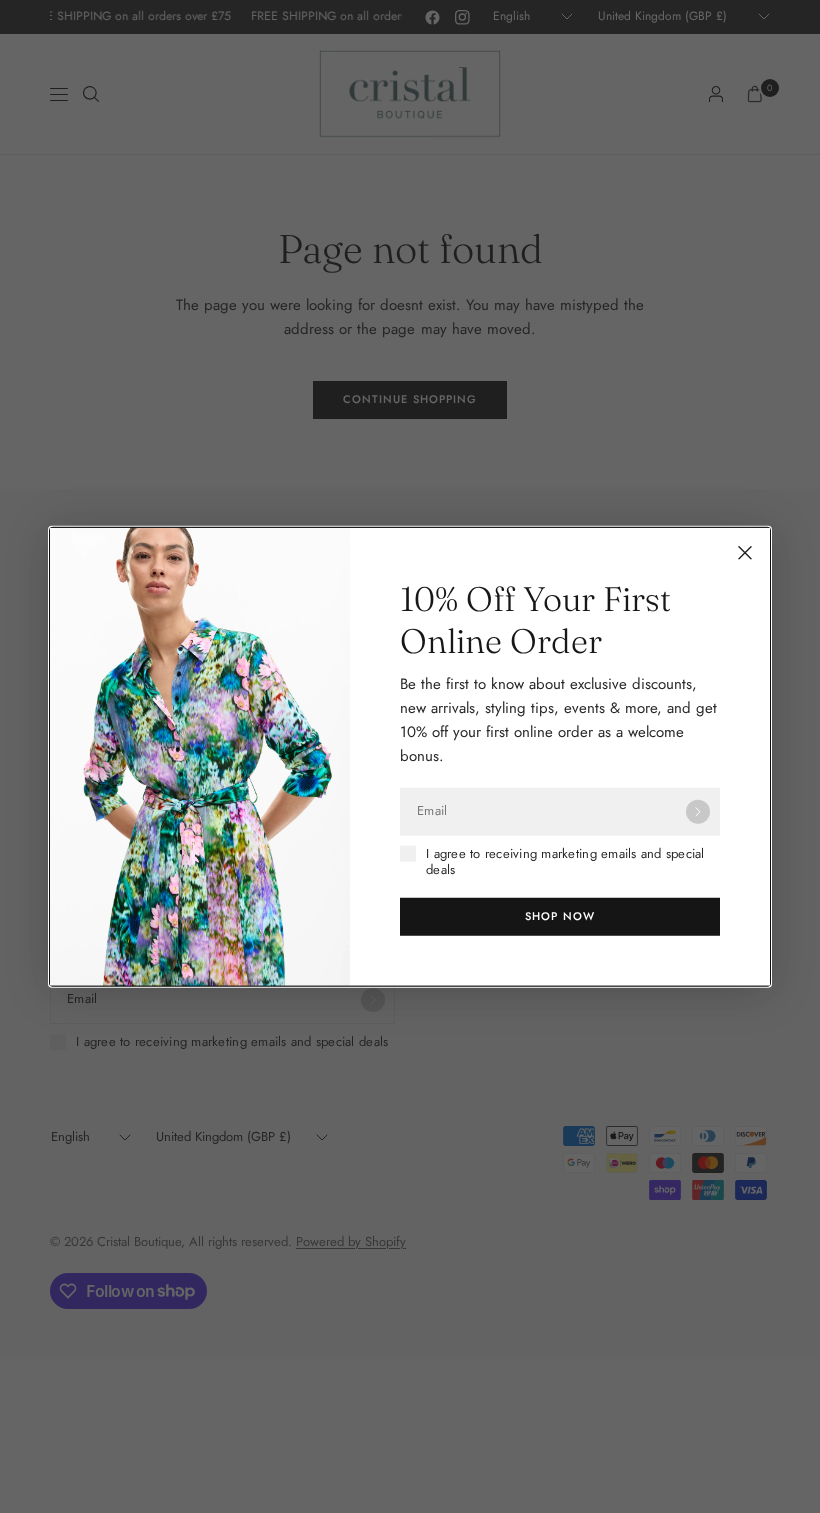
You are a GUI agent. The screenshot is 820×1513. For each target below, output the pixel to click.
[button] (560, 917)
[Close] (745, 552)
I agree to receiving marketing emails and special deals (565, 861)
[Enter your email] (698, 811)
